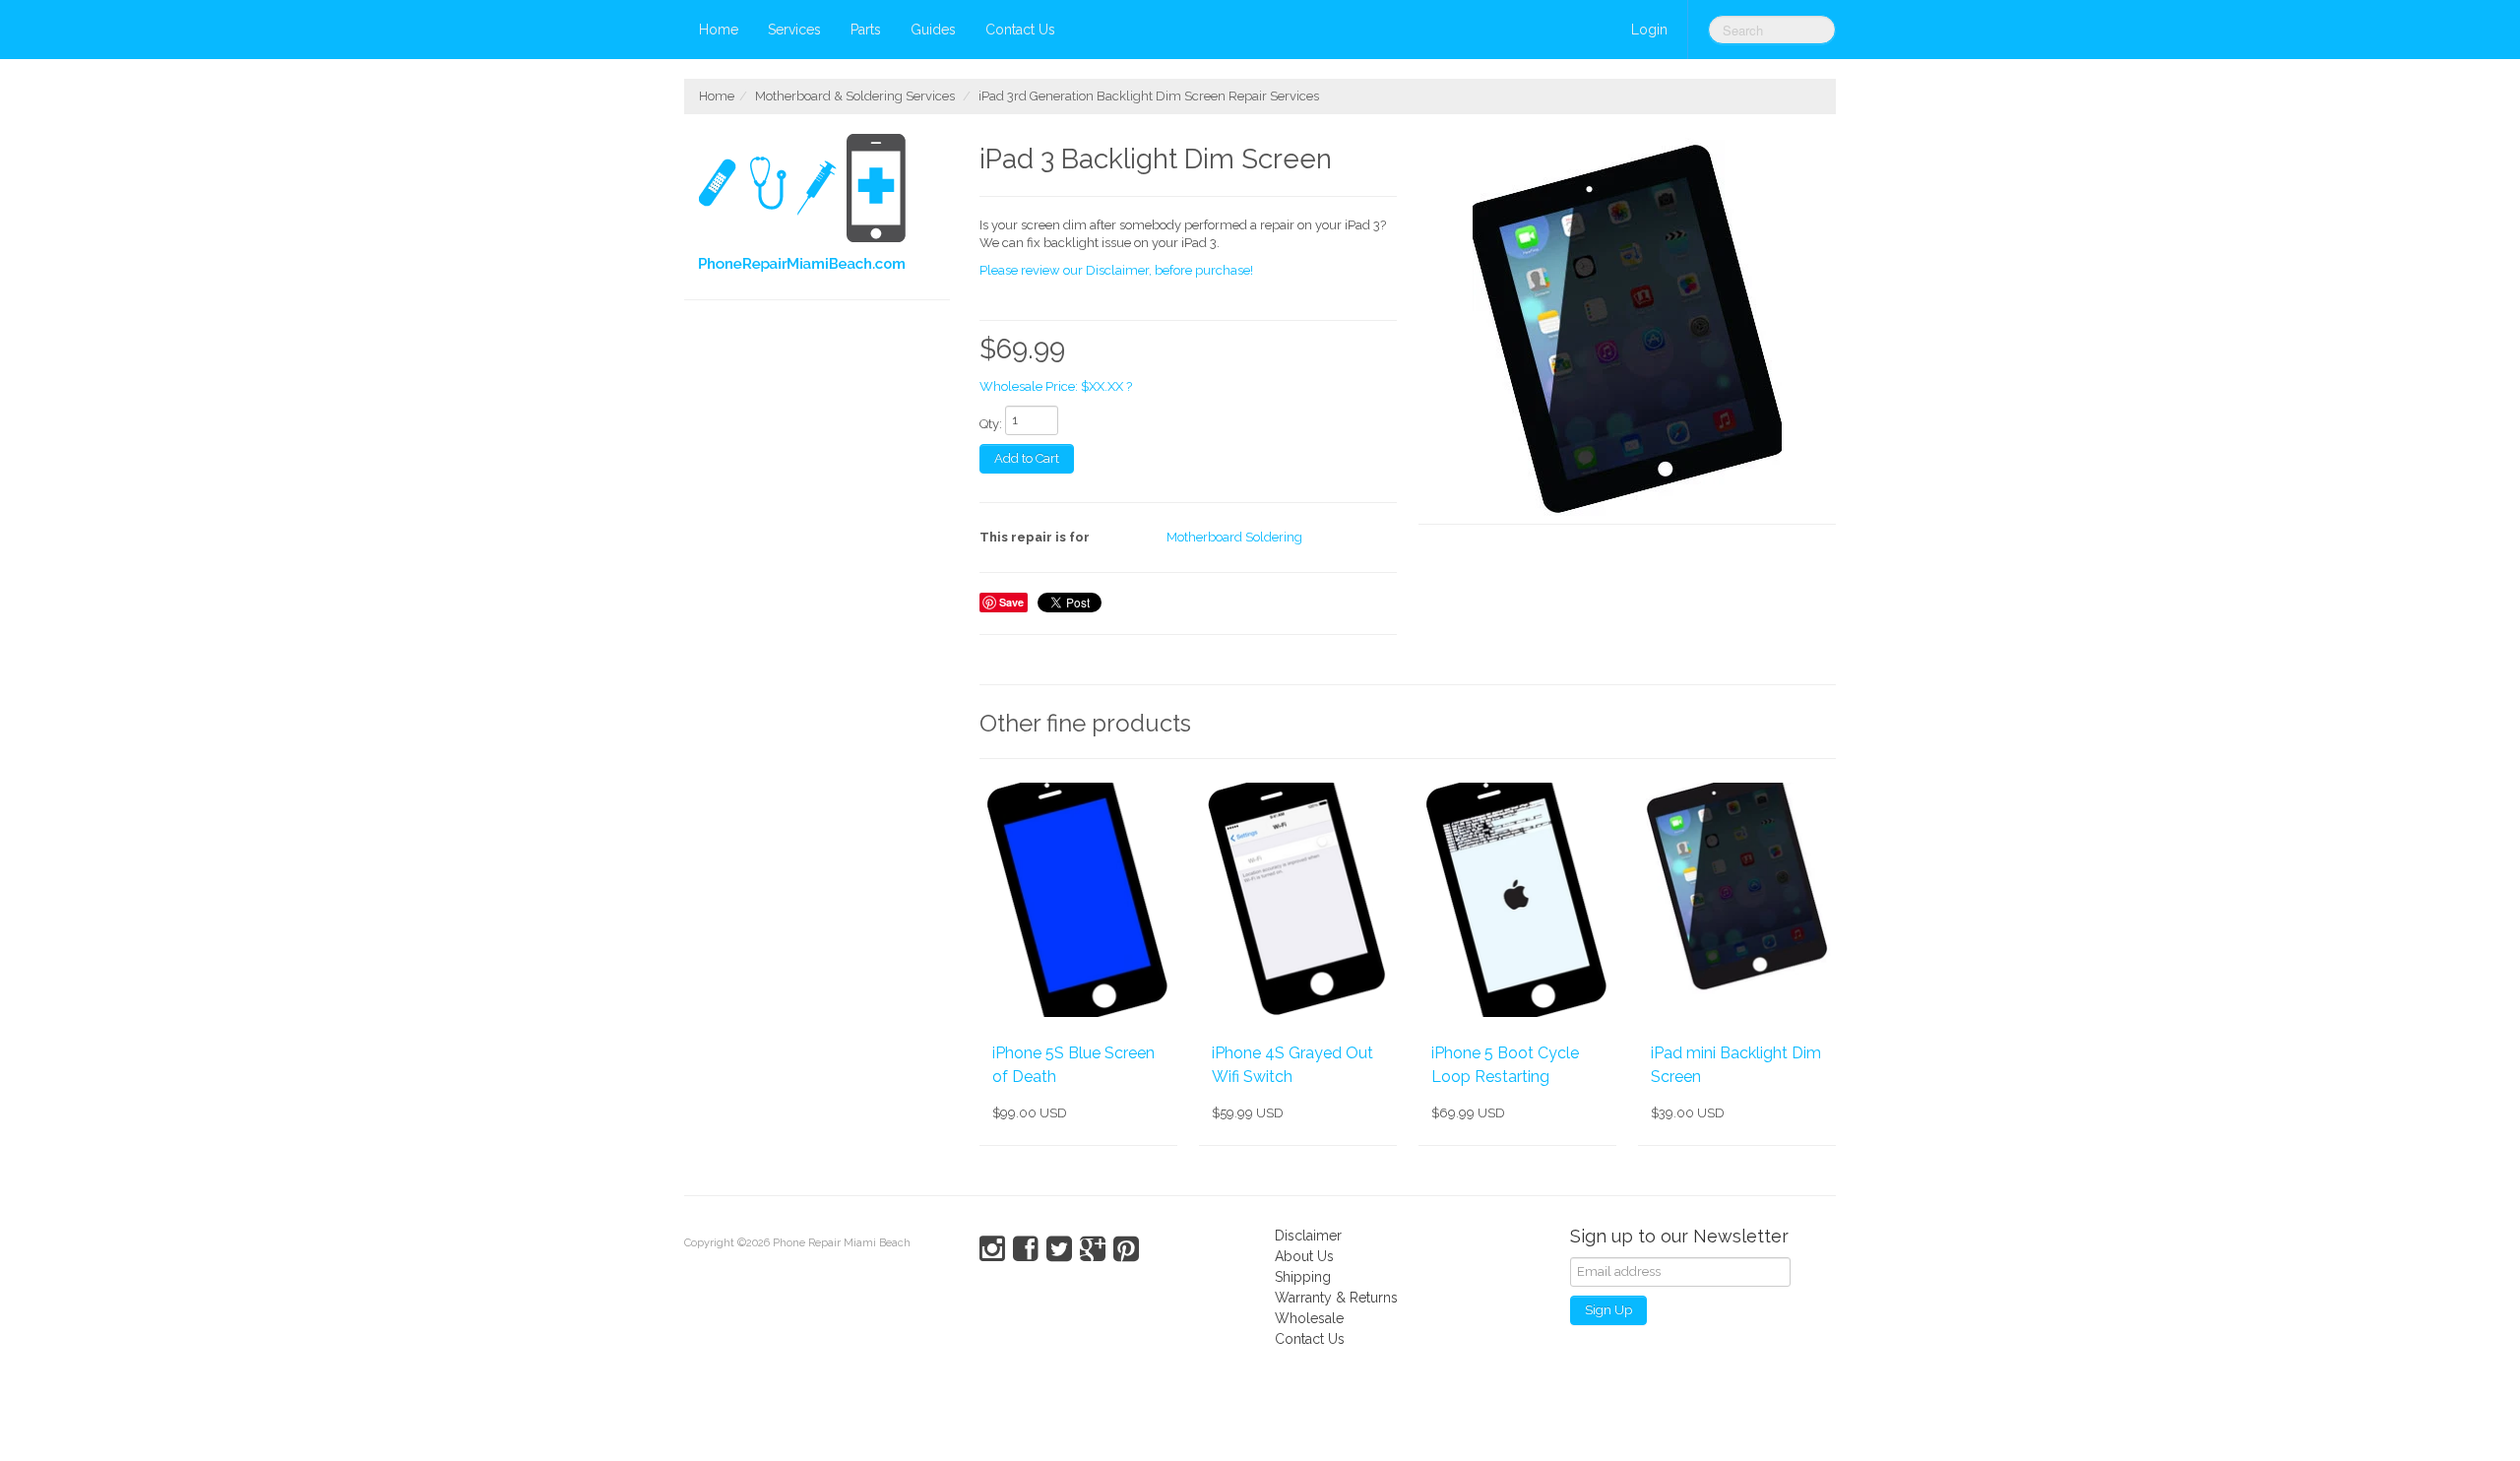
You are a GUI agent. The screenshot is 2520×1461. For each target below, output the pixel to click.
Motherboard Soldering (1234, 537)
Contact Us (1020, 30)
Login (1649, 30)
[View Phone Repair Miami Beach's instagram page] (992, 1249)
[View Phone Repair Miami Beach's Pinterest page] (1126, 1249)
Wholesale (1309, 1318)
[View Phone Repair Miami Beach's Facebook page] (1026, 1249)
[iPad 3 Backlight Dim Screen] (1627, 329)
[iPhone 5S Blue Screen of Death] (1078, 900)
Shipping (1303, 1277)
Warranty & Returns (1336, 1298)
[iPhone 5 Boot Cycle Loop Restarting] (1517, 900)
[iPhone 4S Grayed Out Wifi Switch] (1298, 900)
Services (794, 30)
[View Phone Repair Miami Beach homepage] (824, 207)
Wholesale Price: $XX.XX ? (1056, 386)
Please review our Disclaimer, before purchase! (1116, 270)
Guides (933, 30)
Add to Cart (1027, 458)
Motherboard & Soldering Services (855, 96)
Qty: (991, 424)
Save (1011, 602)
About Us (1304, 1256)
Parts (866, 30)
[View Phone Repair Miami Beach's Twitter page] (1059, 1249)
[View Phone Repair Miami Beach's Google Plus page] (1093, 1249)
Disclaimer (1308, 1236)
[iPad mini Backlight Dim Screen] (1737, 900)
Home (719, 30)
